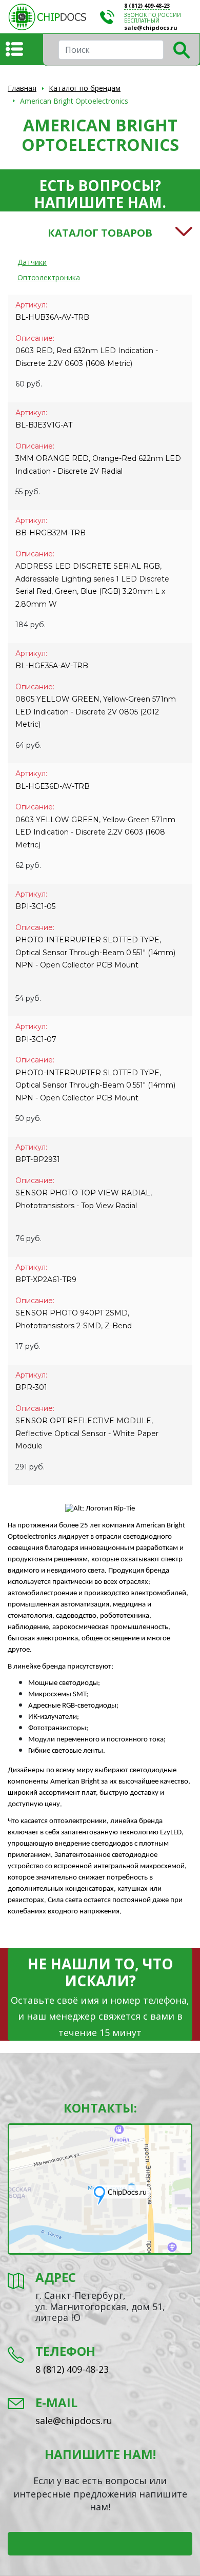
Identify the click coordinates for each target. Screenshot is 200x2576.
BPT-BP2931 (38, 1159)
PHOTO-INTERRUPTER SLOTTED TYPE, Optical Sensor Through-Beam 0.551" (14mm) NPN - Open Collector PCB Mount (95, 1085)
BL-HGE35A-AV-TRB (52, 666)
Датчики (32, 262)
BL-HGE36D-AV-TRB (53, 786)
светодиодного (147, 1537)
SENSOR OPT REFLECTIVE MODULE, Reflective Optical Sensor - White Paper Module (87, 1433)
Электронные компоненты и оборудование (54, 17)
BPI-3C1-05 (35, 906)
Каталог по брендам (85, 88)
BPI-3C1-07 (36, 1039)
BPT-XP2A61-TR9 (46, 1280)
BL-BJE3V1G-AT (44, 425)
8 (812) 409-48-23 (147, 5)
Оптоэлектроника (49, 277)
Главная (22, 88)
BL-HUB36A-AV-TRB (52, 317)
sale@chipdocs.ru (151, 27)
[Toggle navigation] (14, 49)
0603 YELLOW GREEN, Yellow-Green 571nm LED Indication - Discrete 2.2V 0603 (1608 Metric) (95, 832)
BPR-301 (31, 1387)
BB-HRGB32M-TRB (51, 533)
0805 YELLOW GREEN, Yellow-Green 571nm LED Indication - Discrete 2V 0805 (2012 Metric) (96, 712)
